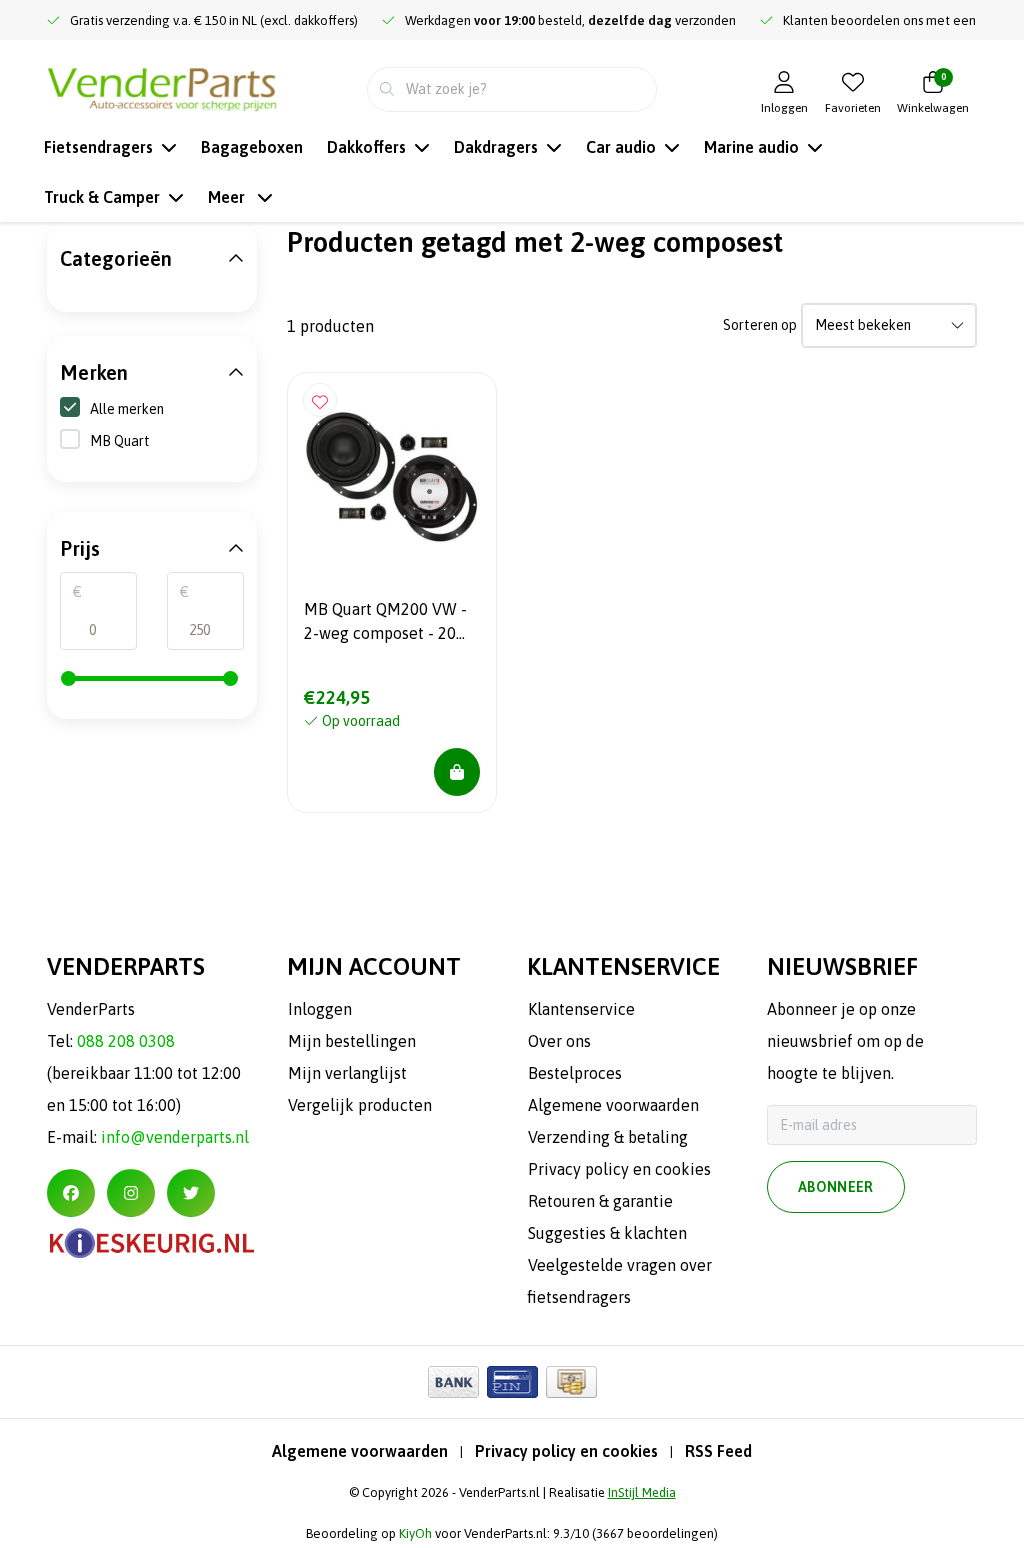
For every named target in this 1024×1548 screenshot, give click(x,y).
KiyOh (415, 1533)
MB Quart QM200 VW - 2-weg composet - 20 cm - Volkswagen (385, 624)
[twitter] (191, 1193)
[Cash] (571, 1382)
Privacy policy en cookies (566, 1451)
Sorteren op (760, 325)
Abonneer (836, 1187)
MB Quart (120, 441)
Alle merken (127, 409)
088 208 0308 (126, 1041)
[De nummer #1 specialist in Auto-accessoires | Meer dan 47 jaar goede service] (162, 87)
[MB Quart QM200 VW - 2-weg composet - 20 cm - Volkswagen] (392, 477)
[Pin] (512, 1382)
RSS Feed (718, 1451)
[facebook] (71, 1193)
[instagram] (131, 1193)
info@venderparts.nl (175, 1137)
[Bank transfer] (453, 1382)
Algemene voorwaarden (360, 1451)
